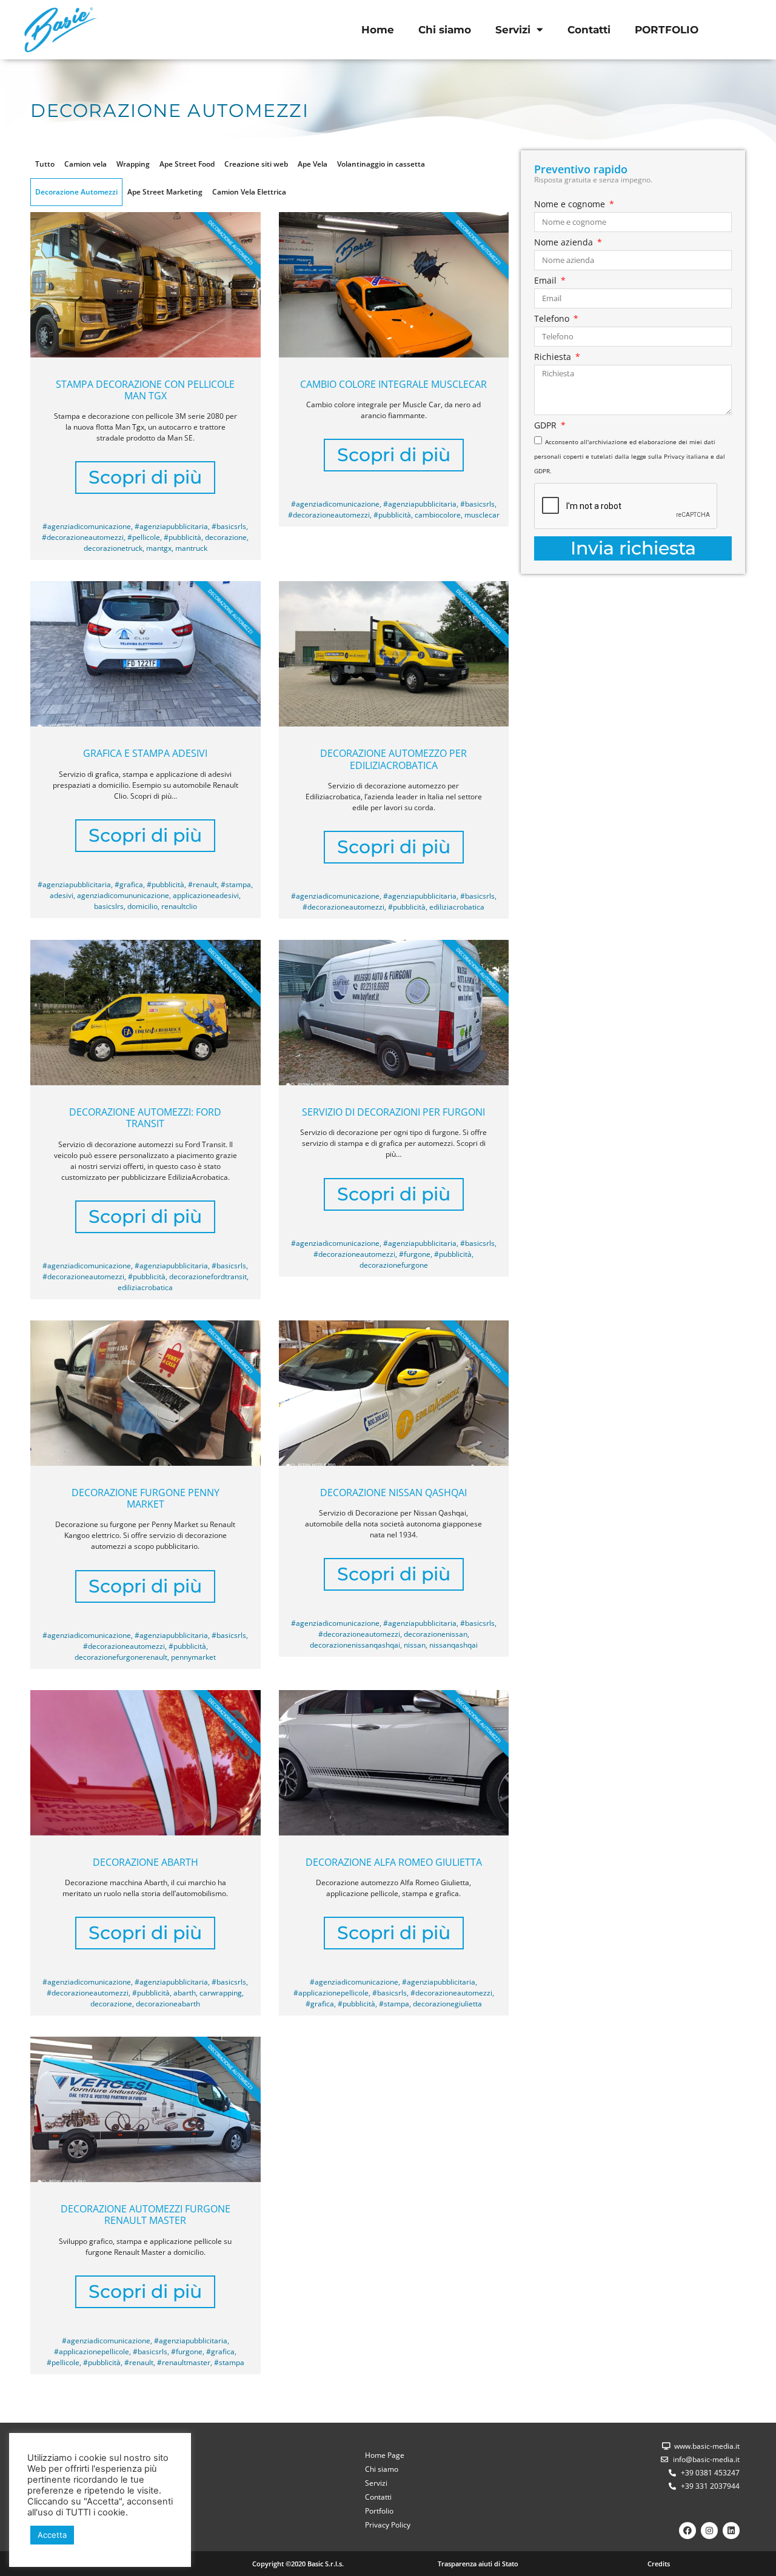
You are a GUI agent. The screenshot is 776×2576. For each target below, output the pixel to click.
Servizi (513, 30)
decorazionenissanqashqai (355, 1645)
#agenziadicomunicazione (87, 526)
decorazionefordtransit (208, 1276)
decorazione (226, 537)
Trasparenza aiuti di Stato (478, 2564)
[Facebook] (687, 2531)
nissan (415, 1645)
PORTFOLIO (667, 30)
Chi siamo (445, 30)
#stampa (236, 884)
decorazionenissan (436, 1634)
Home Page (385, 2455)
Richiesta (554, 358)
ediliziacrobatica (457, 907)
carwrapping (221, 1993)
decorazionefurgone (394, 1265)
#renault (202, 884)
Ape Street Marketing (165, 192)
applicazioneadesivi (206, 895)
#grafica (129, 884)
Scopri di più (145, 477)
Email (547, 281)
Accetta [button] (52, 2535)
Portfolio (379, 2511)
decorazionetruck (113, 548)
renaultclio (179, 906)
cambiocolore (438, 515)
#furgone (415, 1254)
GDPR (547, 426)
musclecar (482, 515)
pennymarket (193, 1657)
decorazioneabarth (168, 2004)
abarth (185, 1993)
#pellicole (144, 537)
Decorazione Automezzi (76, 192)
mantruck (191, 548)
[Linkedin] (731, 2531)
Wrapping (133, 164)
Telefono (553, 319)
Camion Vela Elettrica (249, 192)
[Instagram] (709, 2531)
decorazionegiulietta (447, 2004)
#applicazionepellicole (331, 1993)
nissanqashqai (453, 1645)
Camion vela (85, 164)
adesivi (62, 895)
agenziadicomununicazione (123, 895)
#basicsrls (229, 526)
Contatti (589, 30)
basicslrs (109, 906)
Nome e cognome (571, 205)
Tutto (45, 164)
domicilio (142, 906)
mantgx (159, 548)
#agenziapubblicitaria (171, 526)
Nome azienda (565, 243)
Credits (659, 2564)
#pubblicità (182, 537)
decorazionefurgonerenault (121, 1657)
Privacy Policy (388, 2525)
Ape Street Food (187, 164)
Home (378, 30)
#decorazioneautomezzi (83, 537)
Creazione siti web (256, 164)
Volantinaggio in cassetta (381, 164)
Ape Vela (313, 164)
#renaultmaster (184, 2362)
